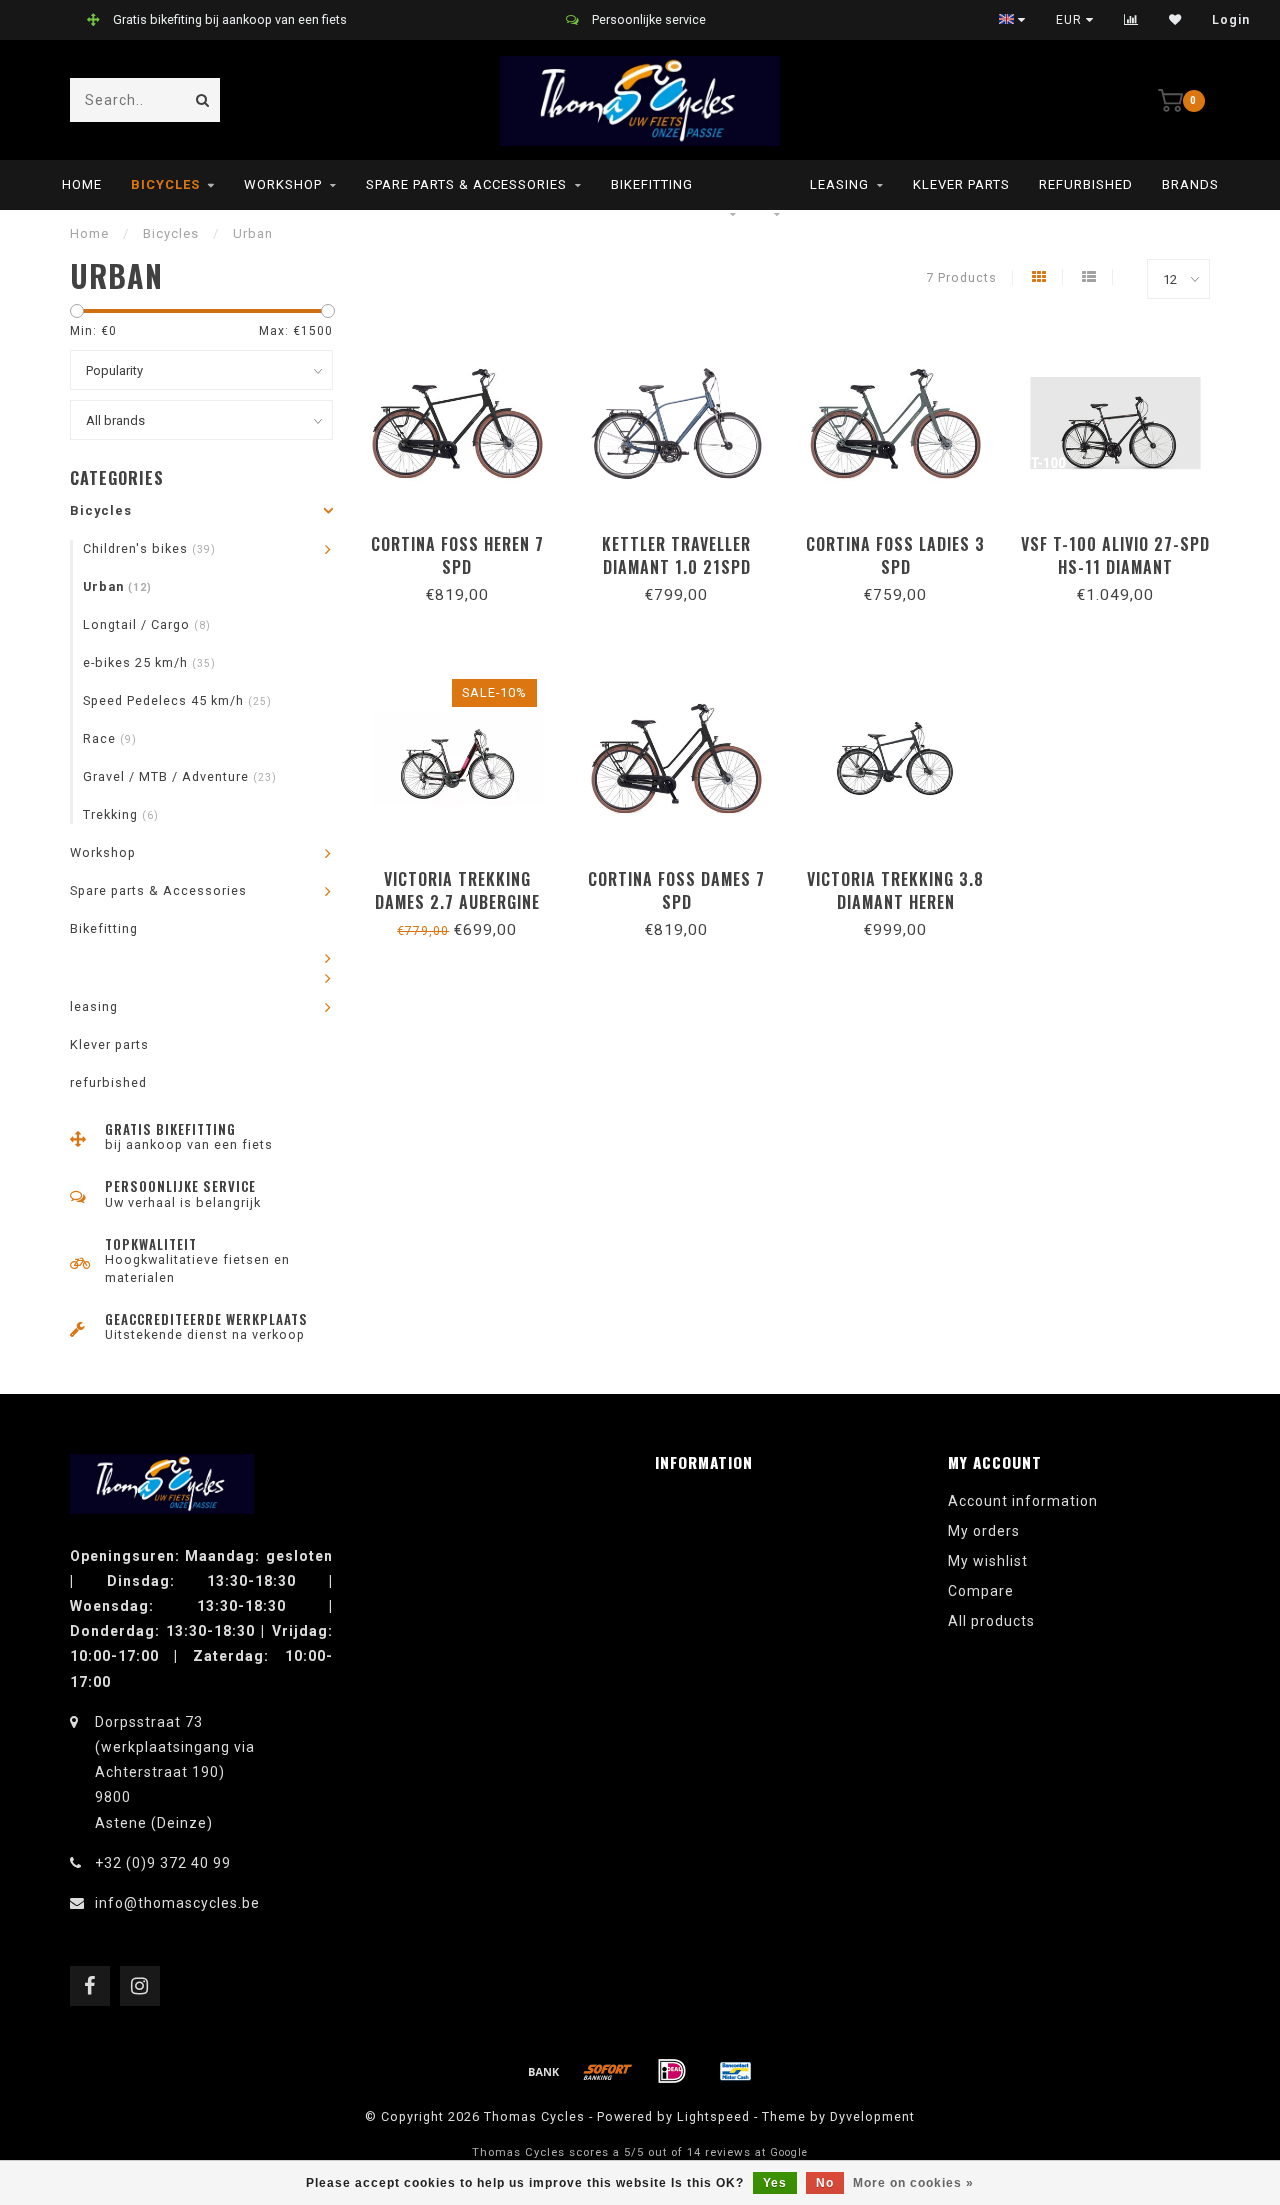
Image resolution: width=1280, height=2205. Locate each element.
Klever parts (961, 184)
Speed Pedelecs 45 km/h (177, 700)
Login (1231, 20)
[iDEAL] (672, 2071)
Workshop (283, 184)
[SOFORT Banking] (608, 2071)
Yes (775, 2183)
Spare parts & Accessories (466, 184)
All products (991, 1621)
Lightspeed (713, 2116)
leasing (839, 184)
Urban (117, 586)
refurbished (1086, 184)
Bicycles (165, 184)
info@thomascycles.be (177, 1903)
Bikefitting (652, 184)
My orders (984, 1531)
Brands (1190, 184)
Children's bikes (149, 548)
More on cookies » (913, 2183)
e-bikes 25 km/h (149, 662)
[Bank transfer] (544, 2071)
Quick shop (466, 537)
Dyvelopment (872, 2116)
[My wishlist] (1175, 20)
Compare (981, 1591)
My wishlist (988, 1561)
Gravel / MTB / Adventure (180, 776)
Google (789, 2152)
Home (82, 184)
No (825, 2183)
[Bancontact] (736, 2071)
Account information (1023, 1501)
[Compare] (1131, 20)
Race (110, 738)
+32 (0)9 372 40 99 (163, 1863)
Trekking (121, 814)
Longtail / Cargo (147, 624)
